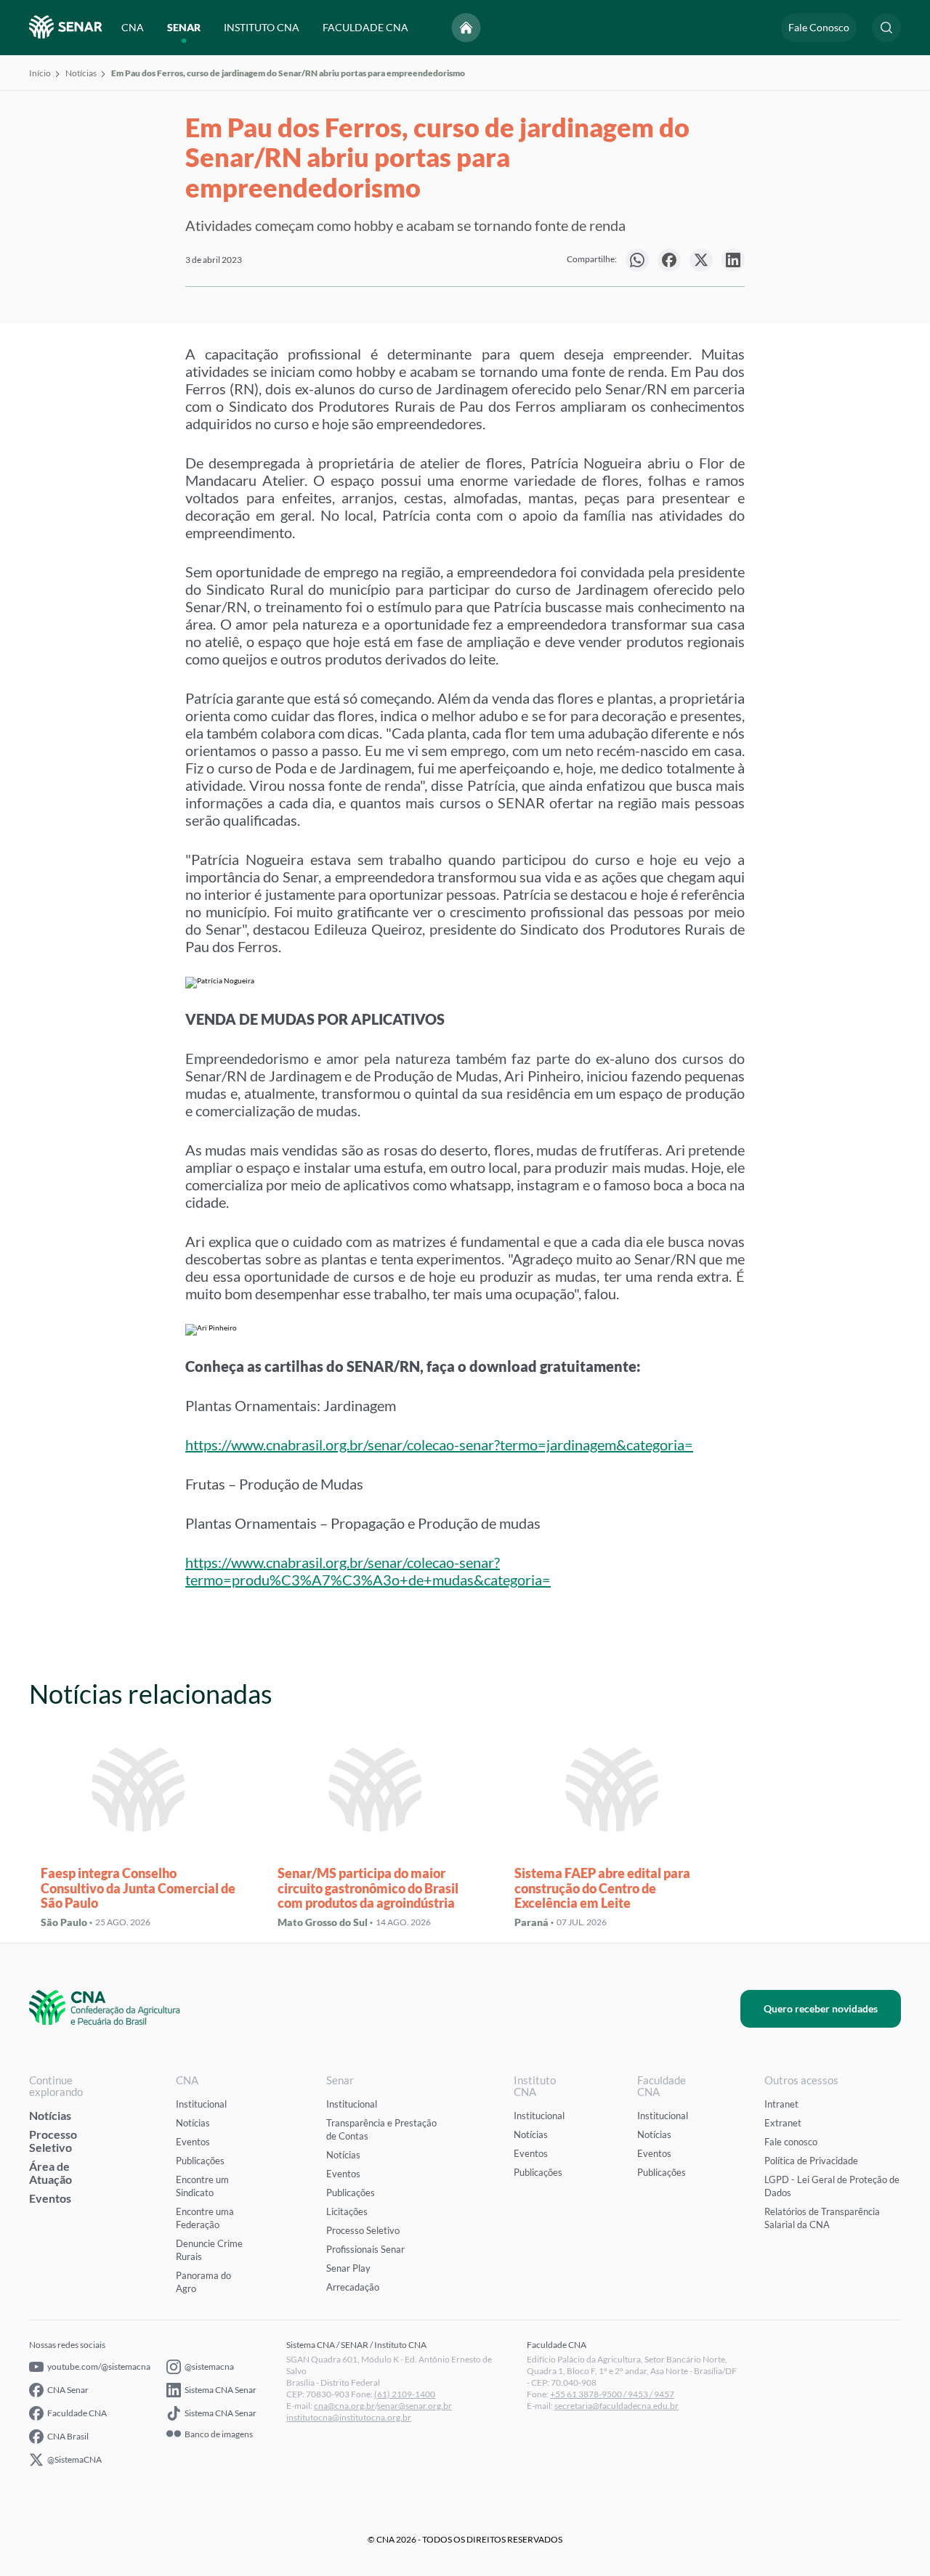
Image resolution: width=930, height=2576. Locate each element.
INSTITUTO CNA (262, 27)
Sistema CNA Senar (221, 2390)
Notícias (81, 73)
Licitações (347, 2211)
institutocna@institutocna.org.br (349, 2417)
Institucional (201, 2104)
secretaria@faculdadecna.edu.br (616, 2406)
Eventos (50, 2198)
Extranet (783, 2123)
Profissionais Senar (365, 2249)
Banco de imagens (219, 2434)
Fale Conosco (819, 27)
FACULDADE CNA (365, 27)
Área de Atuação (50, 2173)
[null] (637, 260)
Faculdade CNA (77, 2413)
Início (40, 73)
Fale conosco (791, 2142)
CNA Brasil (68, 2436)
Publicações (200, 2161)
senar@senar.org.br (415, 2406)
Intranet (781, 2104)
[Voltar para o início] (466, 28)
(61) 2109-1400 (405, 2394)
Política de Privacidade (811, 2161)
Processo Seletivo (53, 2141)
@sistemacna (209, 2366)
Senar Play (348, 2268)
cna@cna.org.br (344, 2406)
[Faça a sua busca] (886, 28)
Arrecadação (353, 2287)
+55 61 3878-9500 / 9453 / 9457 (612, 2394)
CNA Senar (68, 2390)
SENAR (184, 27)
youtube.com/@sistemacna (99, 2366)
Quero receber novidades (821, 2008)
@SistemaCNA (74, 2459)
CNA (133, 27)
